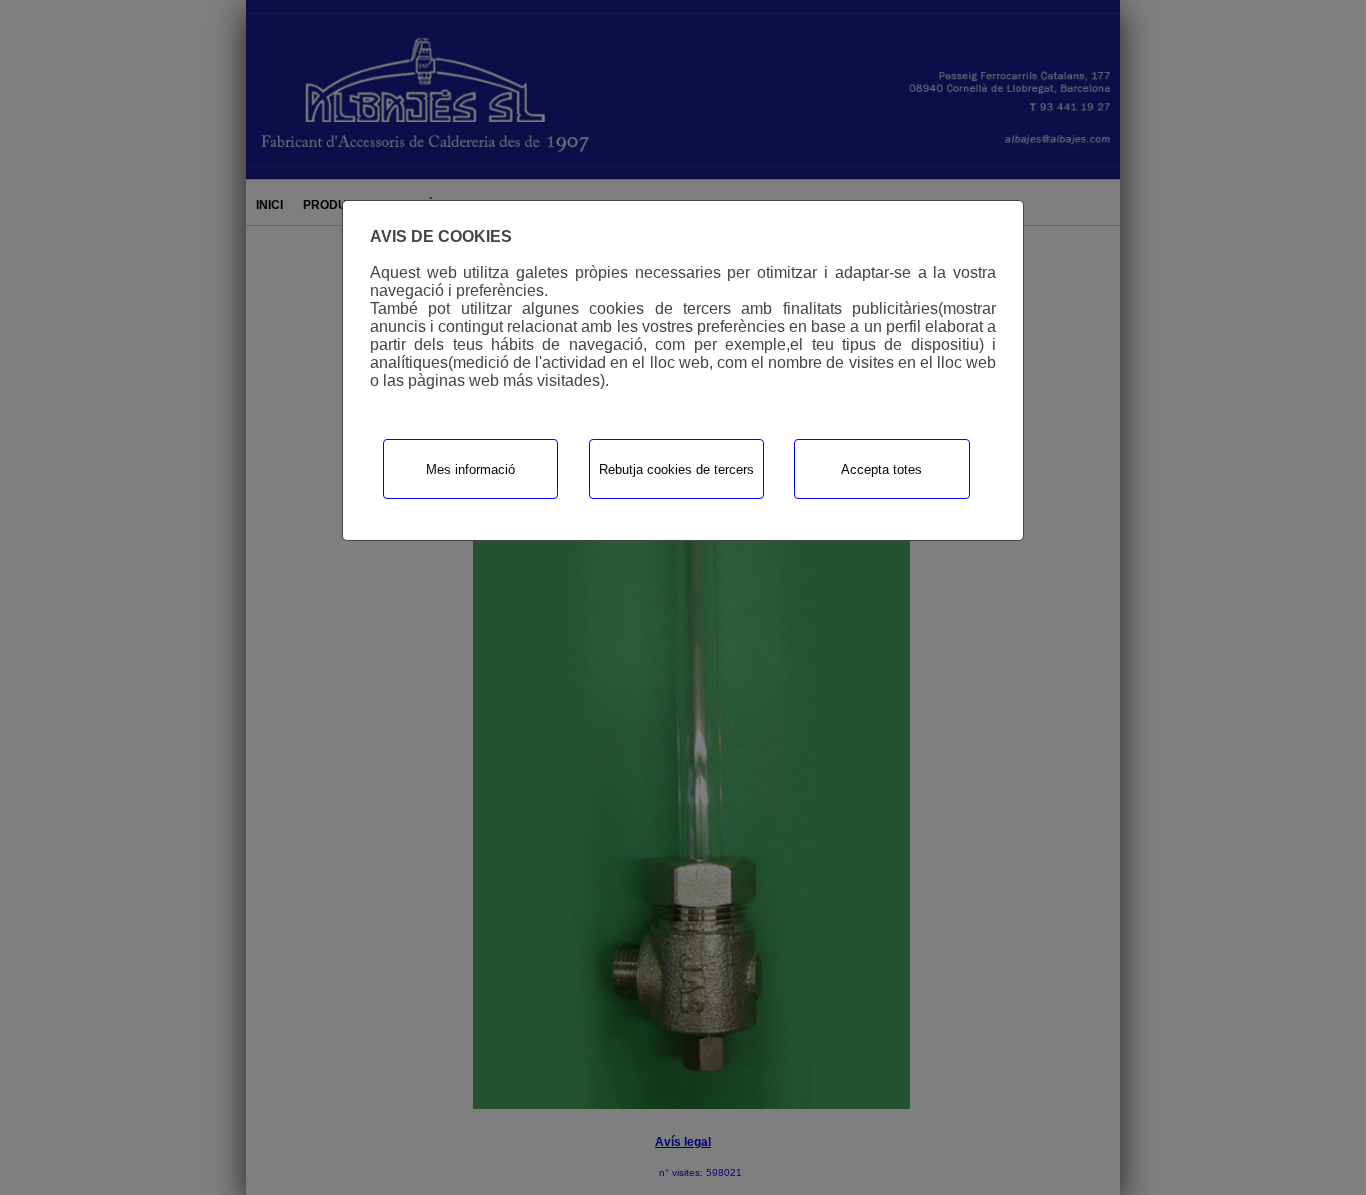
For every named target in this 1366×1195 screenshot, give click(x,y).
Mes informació (470, 469)
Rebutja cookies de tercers (676, 469)
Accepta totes (881, 469)
